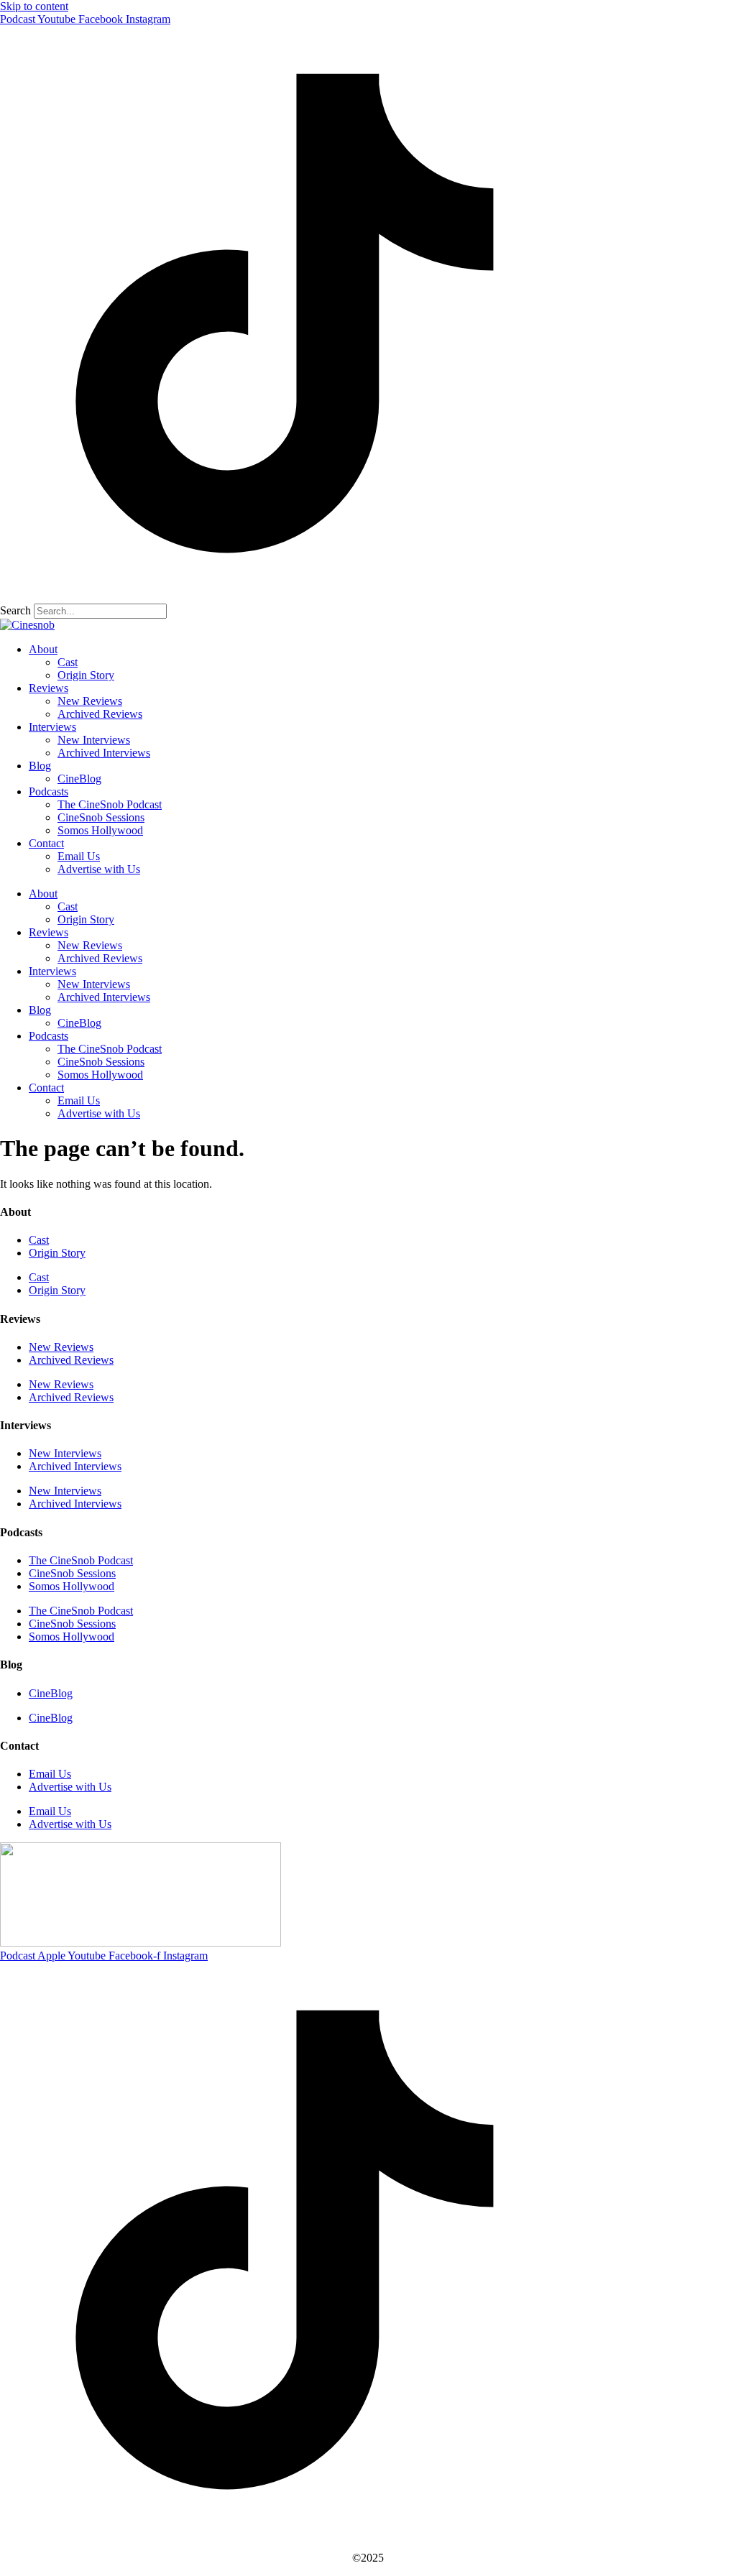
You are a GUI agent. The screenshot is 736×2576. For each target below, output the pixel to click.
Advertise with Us (99, 869)
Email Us (79, 856)
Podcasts (49, 791)
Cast (68, 662)
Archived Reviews (100, 714)
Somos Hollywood (100, 830)
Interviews (52, 727)
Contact (46, 843)
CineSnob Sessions (101, 817)
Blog (40, 766)
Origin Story (86, 675)
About (43, 649)
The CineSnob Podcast (110, 804)
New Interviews (94, 740)
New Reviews (90, 701)
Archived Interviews (104, 753)
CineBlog (79, 779)
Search (15, 610)
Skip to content (34, 6)
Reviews (49, 688)
